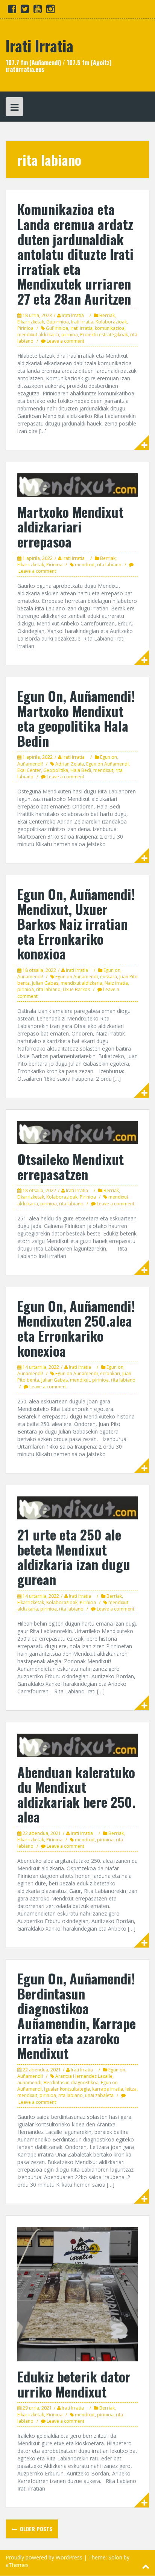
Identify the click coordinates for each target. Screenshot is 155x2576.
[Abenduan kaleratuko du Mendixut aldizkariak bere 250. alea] (77, 1745)
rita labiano (109, 565)
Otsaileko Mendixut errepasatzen (71, 1166)
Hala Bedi (81, 770)
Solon (115, 2557)
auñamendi (29, 2083)
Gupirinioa (58, 322)
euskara (109, 977)
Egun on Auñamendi (107, 764)
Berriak (107, 315)
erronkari (110, 1373)
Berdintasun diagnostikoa (71, 2083)
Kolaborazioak (111, 322)
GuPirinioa (57, 328)
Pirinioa (25, 328)
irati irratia (81, 328)
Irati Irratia (40, 46)
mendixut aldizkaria (38, 335)
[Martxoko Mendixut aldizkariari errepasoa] (77, 484)
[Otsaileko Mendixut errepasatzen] (77, 1132)
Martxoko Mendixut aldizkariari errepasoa (70, 526)
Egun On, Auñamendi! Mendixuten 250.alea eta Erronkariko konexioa (76, 1328)
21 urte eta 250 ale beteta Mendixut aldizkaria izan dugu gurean (74, 1557)
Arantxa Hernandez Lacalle (84, 2076)
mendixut (85, 565)
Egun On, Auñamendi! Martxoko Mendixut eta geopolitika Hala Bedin (76, 718)
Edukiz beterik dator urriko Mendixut (74, 2384)
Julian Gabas (45, 983)
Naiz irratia (116, 983)
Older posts (35, 2529)
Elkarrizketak (31, 322)
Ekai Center (29, 770)
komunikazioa (110, 328)
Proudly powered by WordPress (44, 2557)
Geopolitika (56, 770)
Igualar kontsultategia (67, 2089)
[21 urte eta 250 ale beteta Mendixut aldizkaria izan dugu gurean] (77, 1507)
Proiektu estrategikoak (104, 335)
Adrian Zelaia (70, 764)
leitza (131, 2089)
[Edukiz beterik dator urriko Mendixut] (77, 2293)
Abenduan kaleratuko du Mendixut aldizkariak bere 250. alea (76, 1794)
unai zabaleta (99, 2095)
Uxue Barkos (76, 989)
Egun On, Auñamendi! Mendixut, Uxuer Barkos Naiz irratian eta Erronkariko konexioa (76, 923)
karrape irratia (108, 2089)
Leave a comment (65, 341)
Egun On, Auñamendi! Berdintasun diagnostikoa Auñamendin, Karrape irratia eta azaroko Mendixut (77, 2016)
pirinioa (70, 335)
